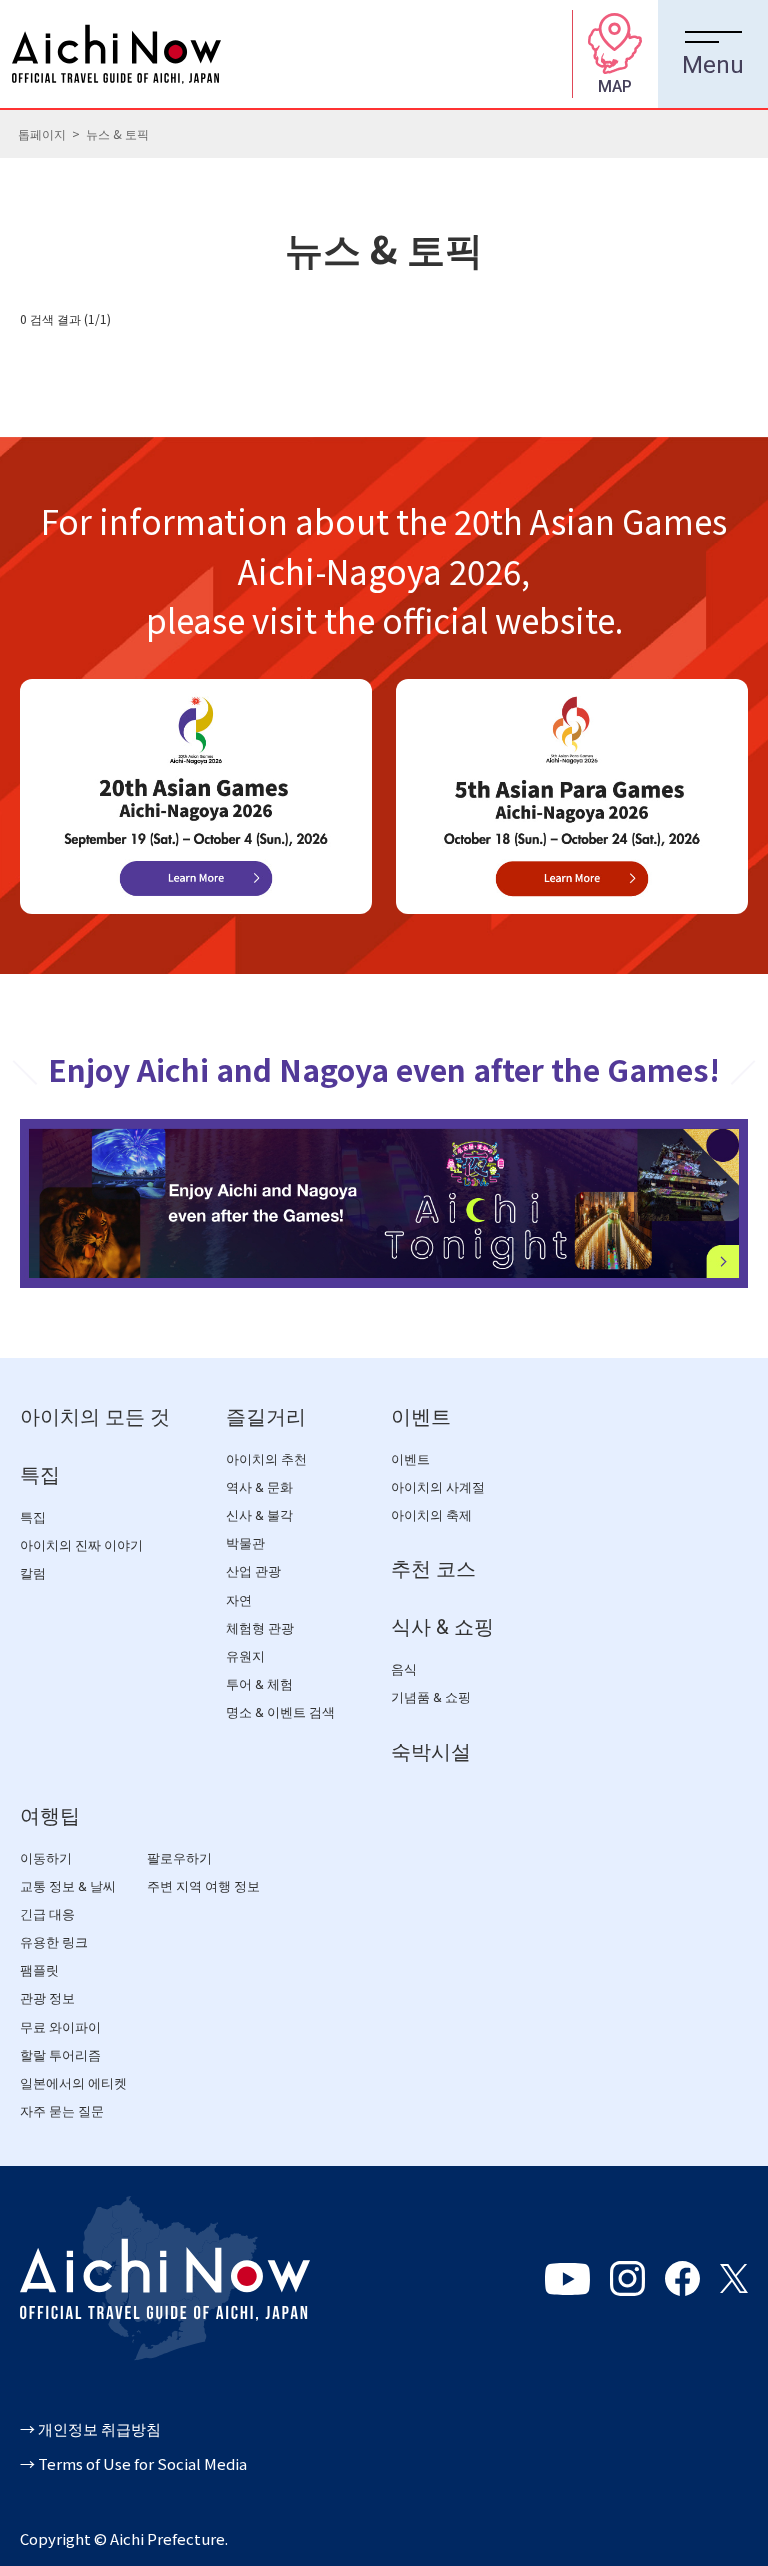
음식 (404, 1669)
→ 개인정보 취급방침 (90, 2428)
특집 (40, 1475)
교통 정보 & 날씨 (68, 1886)
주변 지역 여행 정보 (203, 1886)
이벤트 (421, 1417)
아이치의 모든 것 (95, 1417)
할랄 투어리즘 (60, 2055)
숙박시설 (431, 1752)
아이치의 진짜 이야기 (81, 1545)
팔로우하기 (179, 1858)
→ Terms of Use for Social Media (133, 2463)
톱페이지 (42, 133)
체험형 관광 (260, 1628)
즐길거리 (266, 1417)
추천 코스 (433, 1569)
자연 (239, 1600)
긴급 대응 (47, 1914)
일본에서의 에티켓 (73, 2083)
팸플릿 (39, 1970)
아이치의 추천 (266, 1459)
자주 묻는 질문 (62, 2111)
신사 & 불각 (259, 1515)
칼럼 (33, 1573)
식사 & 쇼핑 (442, 1627)
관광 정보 (47, 1998)
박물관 (245, 1543)
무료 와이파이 (60, 2027)
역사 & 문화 (259, 1487)
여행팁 (50, 1816)
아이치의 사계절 (438, 1487)
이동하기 (46, 1858)
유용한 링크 (54, 1942)
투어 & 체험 (259, 1684)
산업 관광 (253, 1571)
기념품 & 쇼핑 (431, 1697)
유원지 (245, 1656)
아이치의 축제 (431, 1515)
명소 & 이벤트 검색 (280, 1712)
